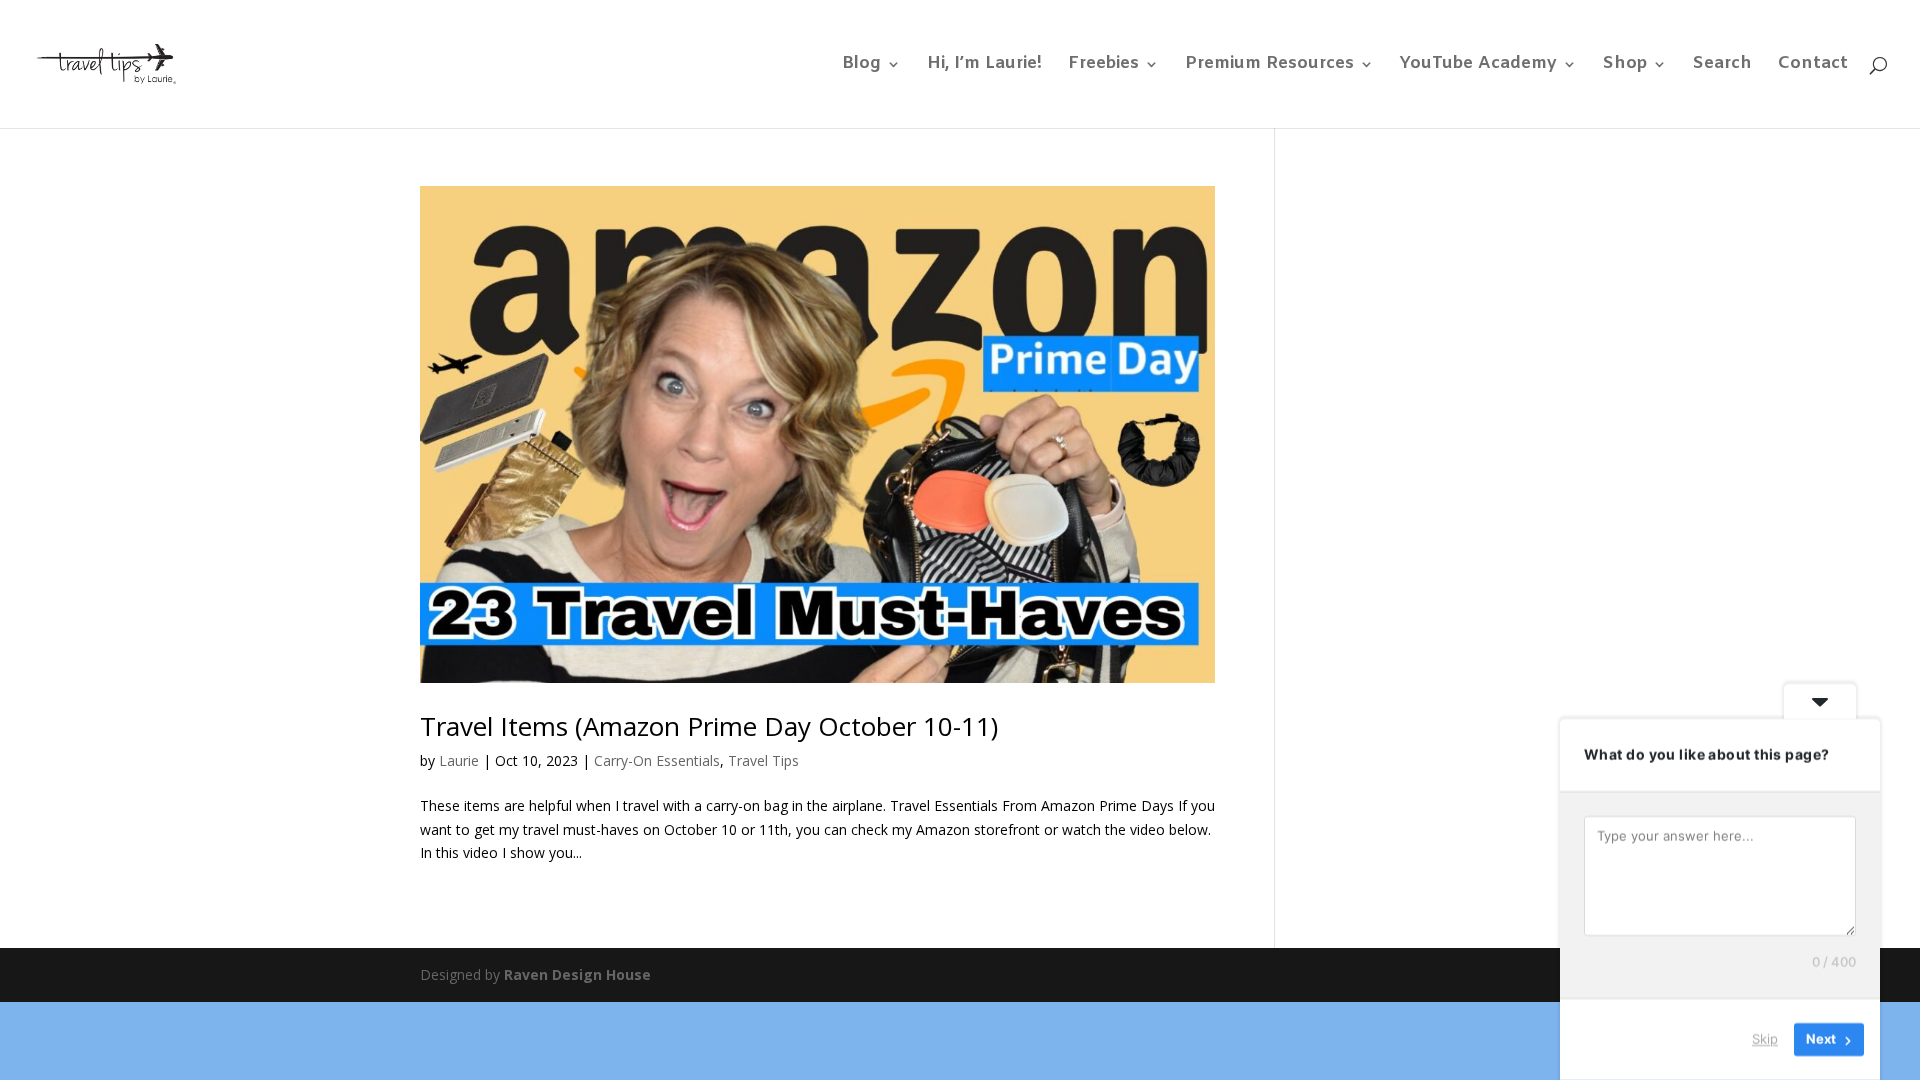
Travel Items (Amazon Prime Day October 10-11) (709, 726)
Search (1722, 66)
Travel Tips (763, 760)
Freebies (1103, 66)
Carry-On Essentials (657, 760)
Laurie (459, 760)
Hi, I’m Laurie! (984, 66)
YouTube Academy (1478, 66)
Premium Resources (1269, 66)
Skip (1765, 1039)
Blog (861, 66)
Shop (1625, 66)
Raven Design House (577, 974)
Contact (1813, 66)
